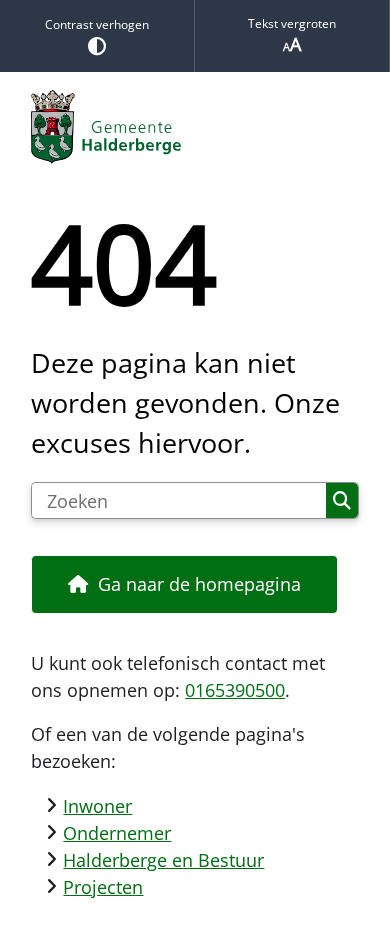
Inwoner (97, 806)
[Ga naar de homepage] (195, 127)
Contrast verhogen (97, 24)
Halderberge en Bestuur (163, 860)
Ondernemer (117, 833)
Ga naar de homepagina (199, 584)
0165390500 (235, 690)
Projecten (103, 887)
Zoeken (342, 501)
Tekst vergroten (292, 23)
